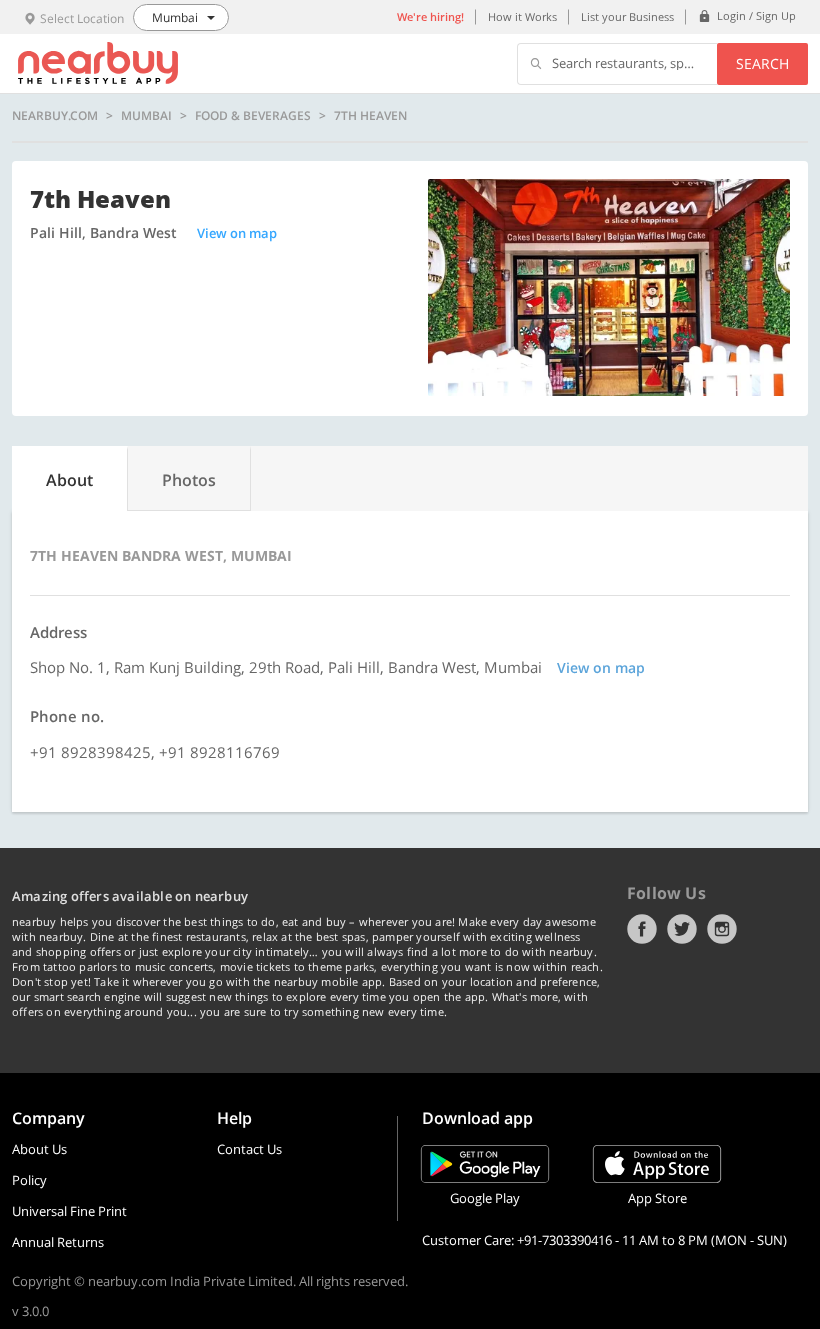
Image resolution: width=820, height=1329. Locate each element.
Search (762, 63)
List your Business (627, 16)
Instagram (722, 929)
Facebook (642, 929)
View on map (237, 233)
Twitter (682, 929)
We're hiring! (430, 16)
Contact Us (249, 1149)
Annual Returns (58, 1242)
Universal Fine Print (69, 1211)
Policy (29, 1180)
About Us (39, 1149)
